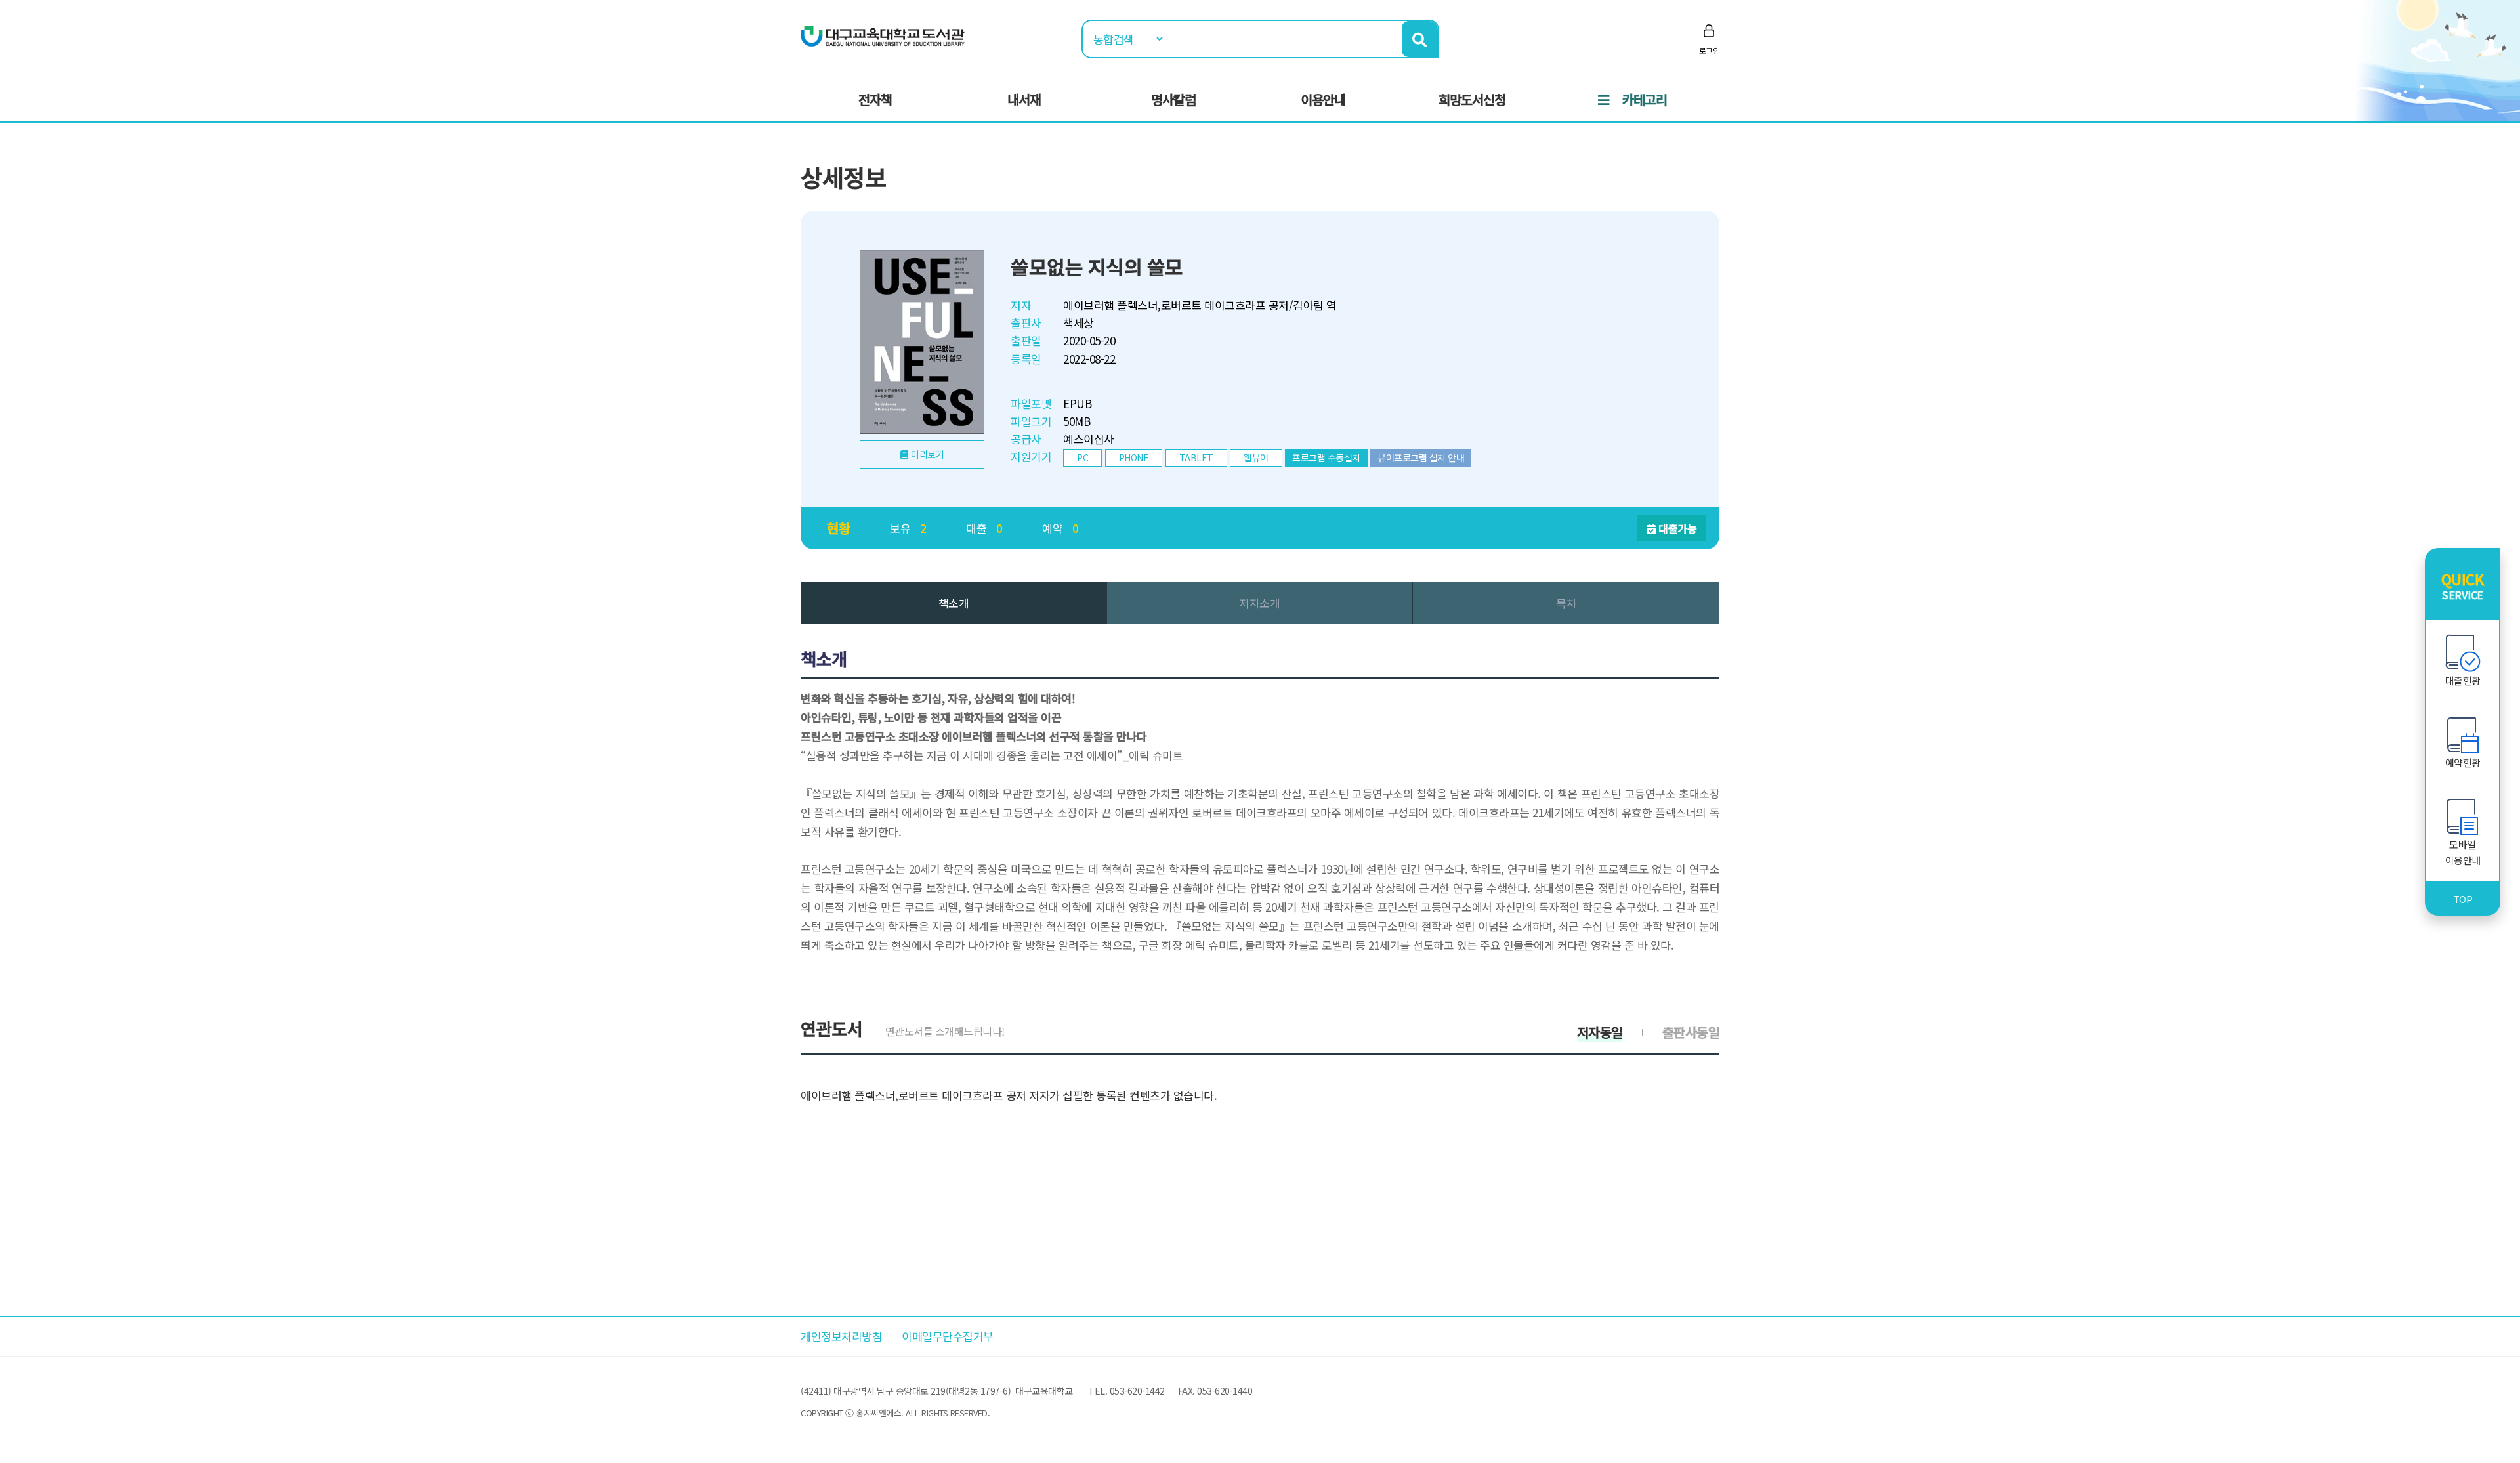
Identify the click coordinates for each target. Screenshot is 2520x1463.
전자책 (875, 99)
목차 (1566, 603)
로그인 (1710, 50)
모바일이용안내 (2463, 852)
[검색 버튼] (1420, 39)
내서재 (1024, 99)
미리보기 (927, 454)
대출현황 (2463, 680)
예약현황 (2463, 762)
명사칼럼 (1173, 99)
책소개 (954, 603)
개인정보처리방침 (841, 1336)
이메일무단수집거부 (948, 1336)
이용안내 (1323, 99)
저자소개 (1259, 603)
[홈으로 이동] (883, 35)
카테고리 (1645, 99)
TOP (2463, 899)
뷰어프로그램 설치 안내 (1421, 457)
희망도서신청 (1472, 99)
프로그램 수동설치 (1326, 457)
